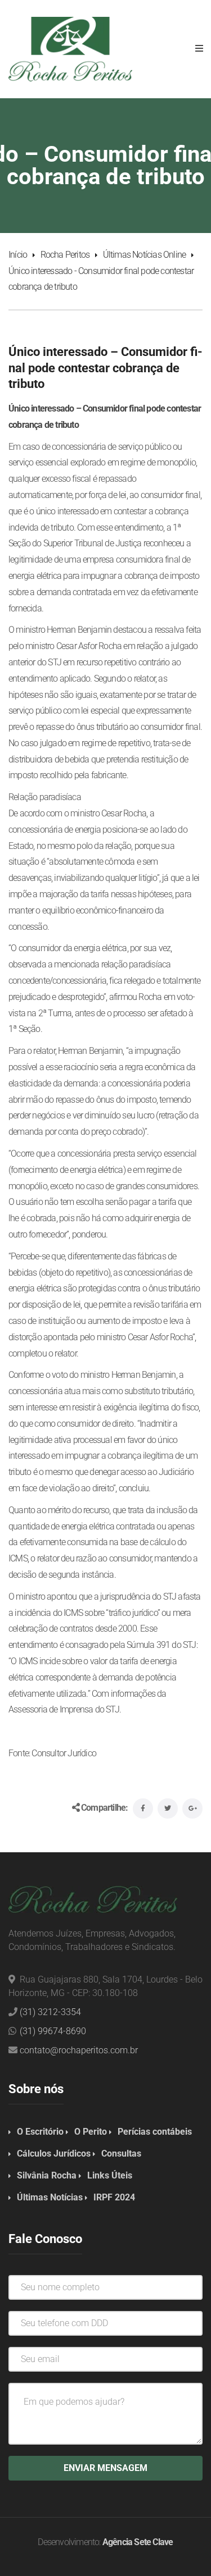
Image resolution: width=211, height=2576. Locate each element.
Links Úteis (110, 2175)
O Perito (91, 2132)
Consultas (121, 2153)
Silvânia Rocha (47, 2175)
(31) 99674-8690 (53, 2031)
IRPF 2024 (114, 2197)
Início (18, 255)
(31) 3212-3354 (50, 2012)
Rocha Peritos (65, 255)
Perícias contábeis (155, 2132)
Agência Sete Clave (138, 2542)
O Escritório (40, 2132)
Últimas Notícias (50, 2197)
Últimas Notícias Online (145, 255)
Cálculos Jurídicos (54, 2153)
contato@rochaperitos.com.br (79, 2050)
